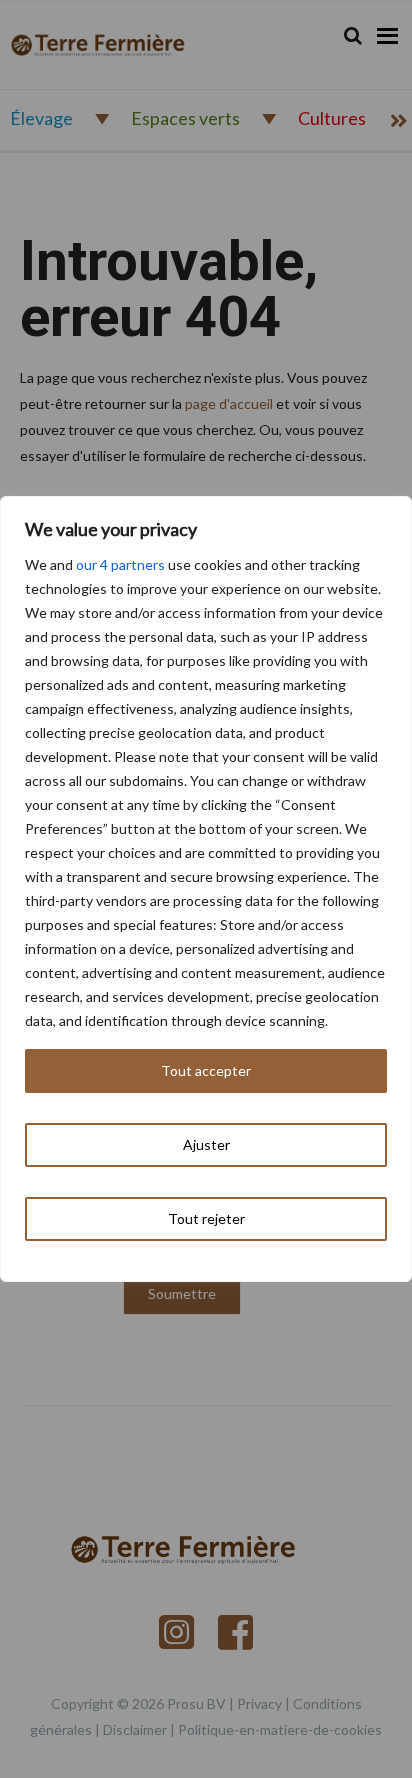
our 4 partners (120, 564)
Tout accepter (206, 1070)
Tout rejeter (206, 1218)
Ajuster (206, 1144)
